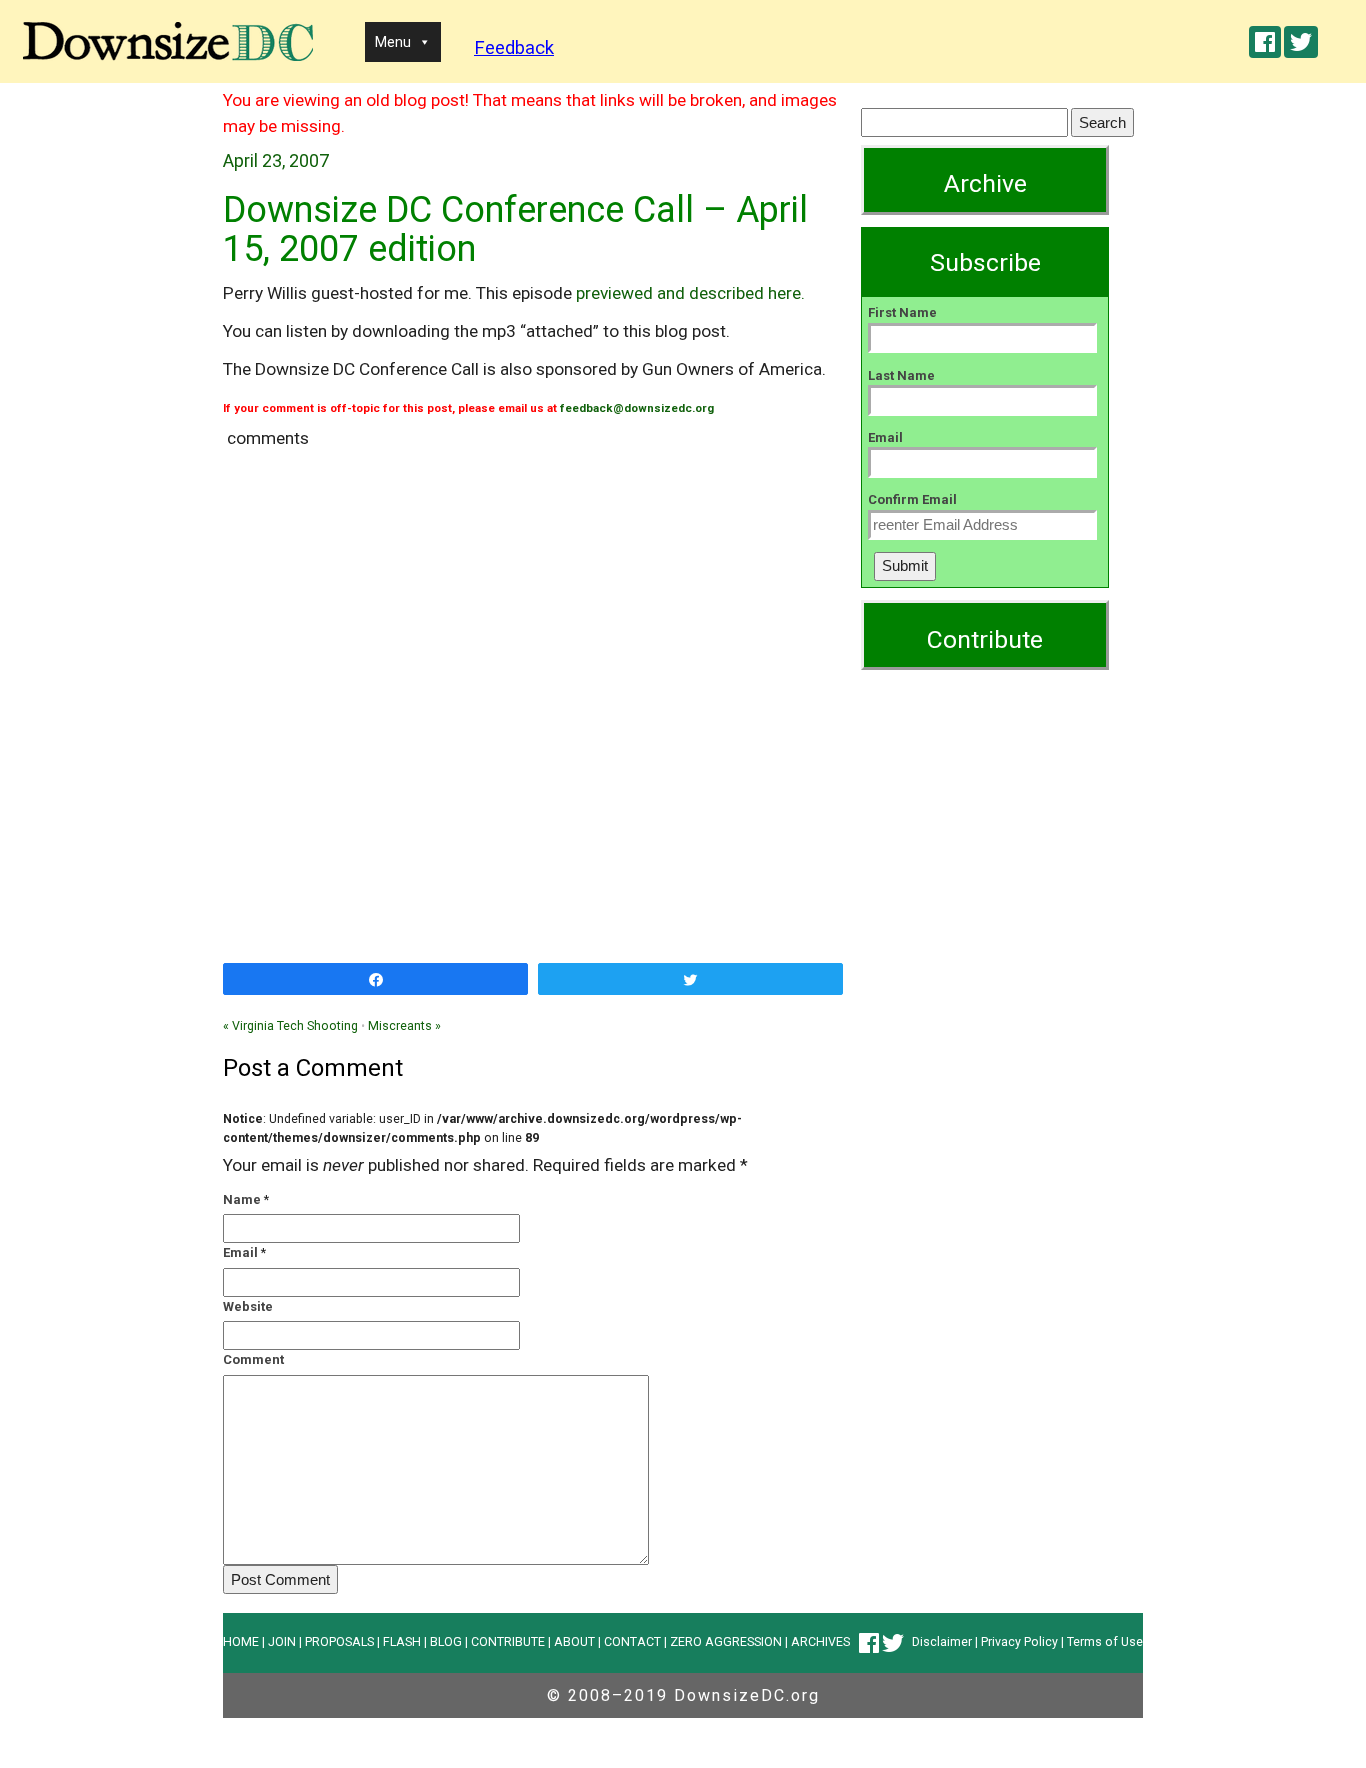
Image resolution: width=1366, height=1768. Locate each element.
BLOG (446, 1641)
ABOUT (574, 1641)
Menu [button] (393, 42)
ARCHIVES (820, 1641)
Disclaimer (942, 1641)
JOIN (282, 1641)
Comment (253, 1359)
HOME (241, 1641)
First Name (902, 312)
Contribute (985, 639)
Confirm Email (912, 499)
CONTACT (632, 1641)
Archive (985, 183)
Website (248, 1306)
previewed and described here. (690, 293)
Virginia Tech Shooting (290, 1025)
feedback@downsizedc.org (637, 408)
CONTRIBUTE (508, 1641)
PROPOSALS (339, 1641)
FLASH (402, 1641)
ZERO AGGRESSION (726, 1641)
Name (242, 1199)
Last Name (901, 375)
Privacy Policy (1019, 1641)
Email (240, 1252)
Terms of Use (1105, 1641)
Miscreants (404, 1025)
